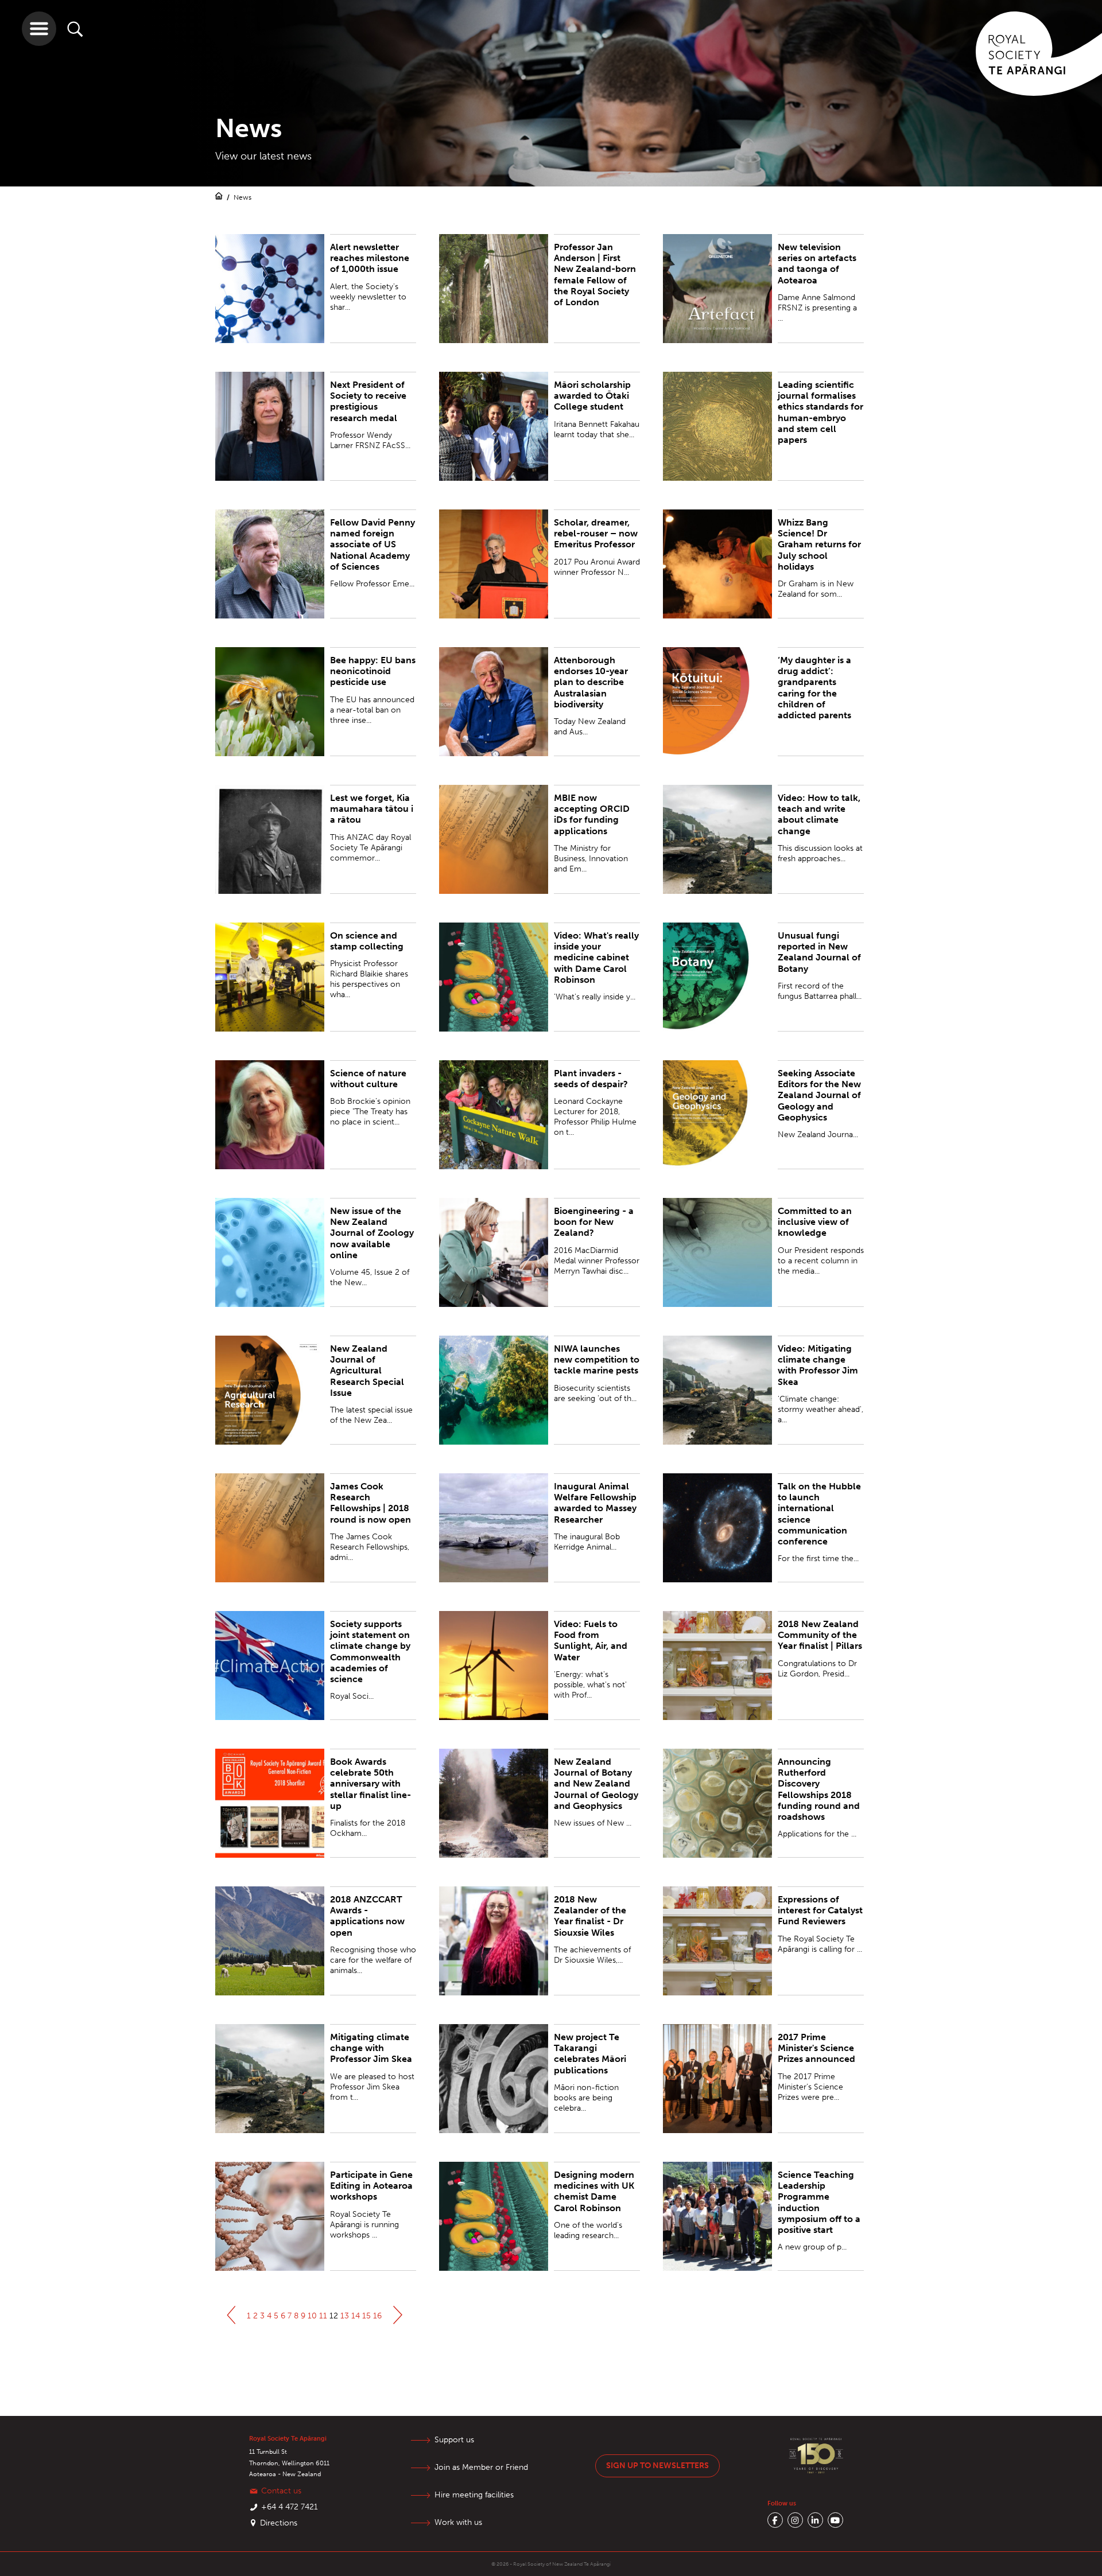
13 (345, 2316)
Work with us (458, 2522)
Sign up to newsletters (657, 2466)
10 (312, 2316)
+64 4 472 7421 (290, 2507)
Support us (454, 2440)
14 (356, 2316)
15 (366, 2316)
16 (377, 2316)
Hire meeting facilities (474, 2495)
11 (323, 2316)
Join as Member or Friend (481, 2467)
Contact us (281, 2491)
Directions (279, 2523)
